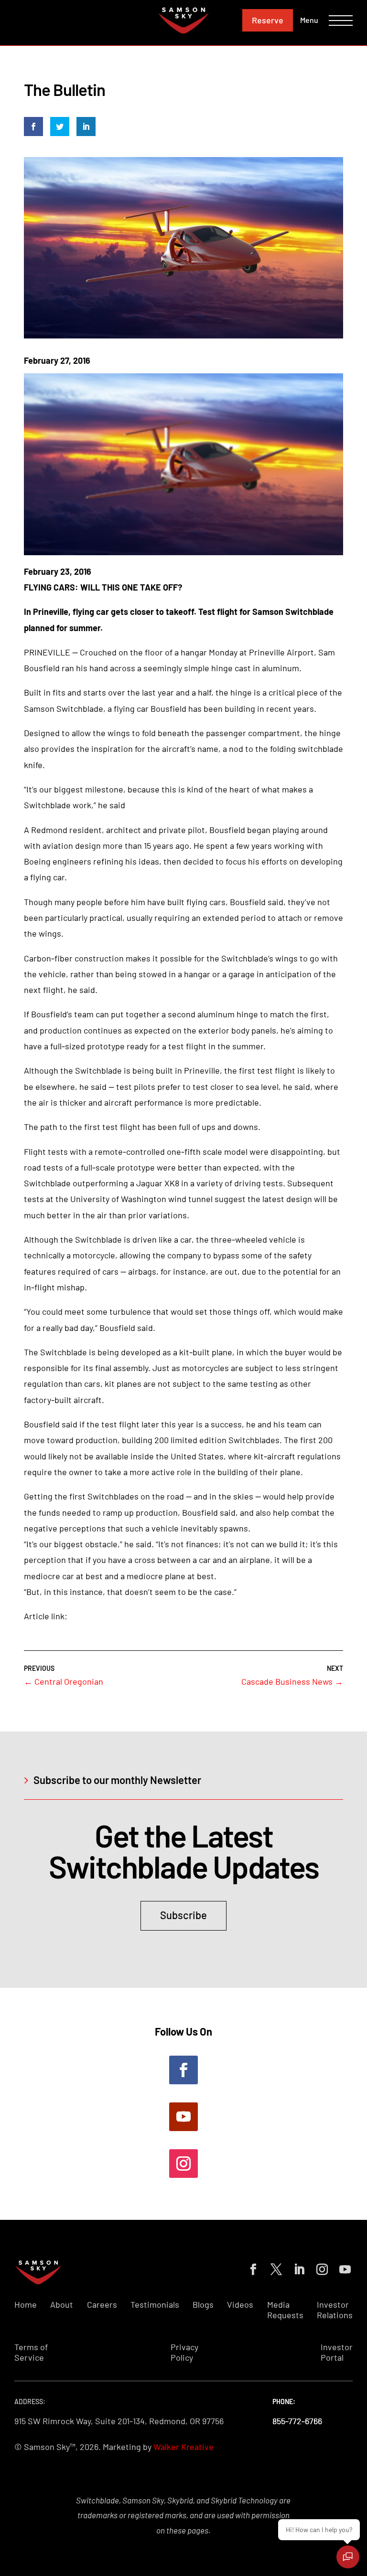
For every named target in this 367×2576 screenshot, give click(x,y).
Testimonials (155, 2305)
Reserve (268, 20)
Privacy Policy (184, 2352)
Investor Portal (337, 2352)
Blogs (203, 2305)
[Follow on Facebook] (183, 2070)
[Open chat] (348, 2557)
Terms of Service (31, 2352)
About (62, 2305)
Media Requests (285, 2310)
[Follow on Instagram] (183, 2164)
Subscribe (183, 1915)
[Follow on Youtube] (183, 2117)
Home (26, 2305)
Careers (102, 2305)
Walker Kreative (183, 2447)
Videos (240, 2305)
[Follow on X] (274, 2268)
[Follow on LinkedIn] (297, 2268)
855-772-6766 (297, 2421)
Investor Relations (335, 2310)
